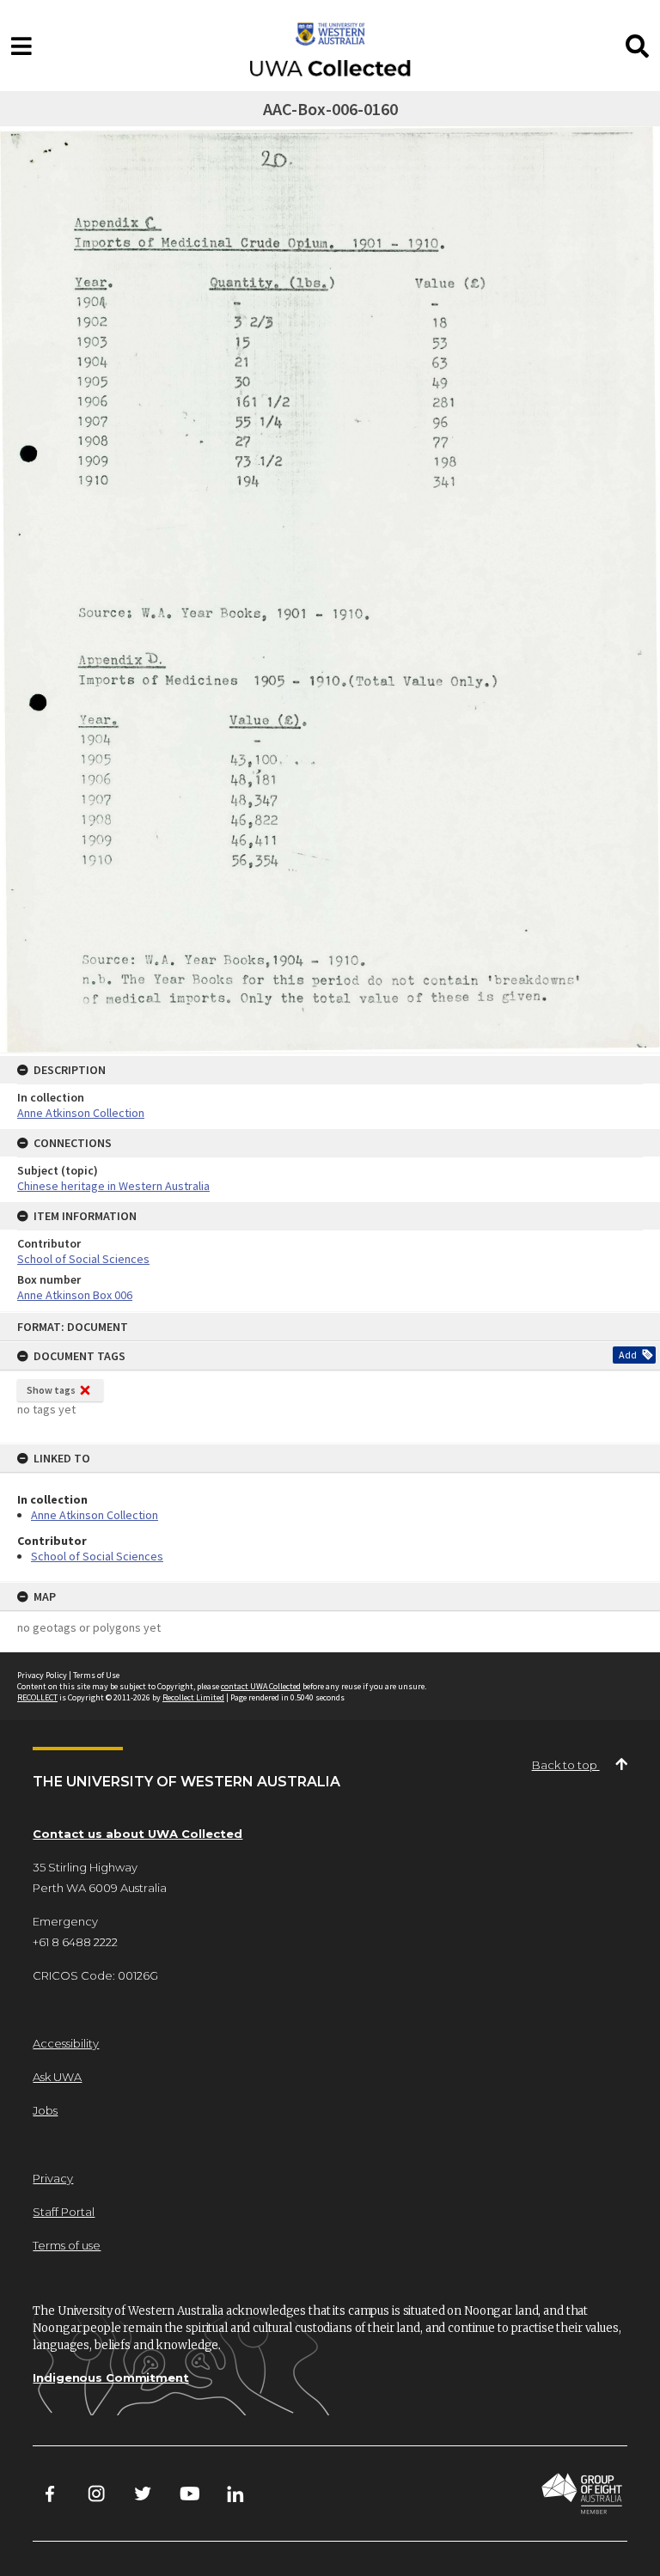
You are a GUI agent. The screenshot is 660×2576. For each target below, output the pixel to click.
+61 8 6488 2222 (75, 1942)
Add (628, 1355)
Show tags (51, 1390)
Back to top (566, 1765)
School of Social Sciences (97, 1556)
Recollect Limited (193, 1697)
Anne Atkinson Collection (95, 1515)
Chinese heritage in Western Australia (113, 1186)
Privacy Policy (42, 1675)
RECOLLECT (37, 1697)
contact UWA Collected (261, 1686)
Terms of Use (96, 1675)
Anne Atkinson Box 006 (75, 1295)
